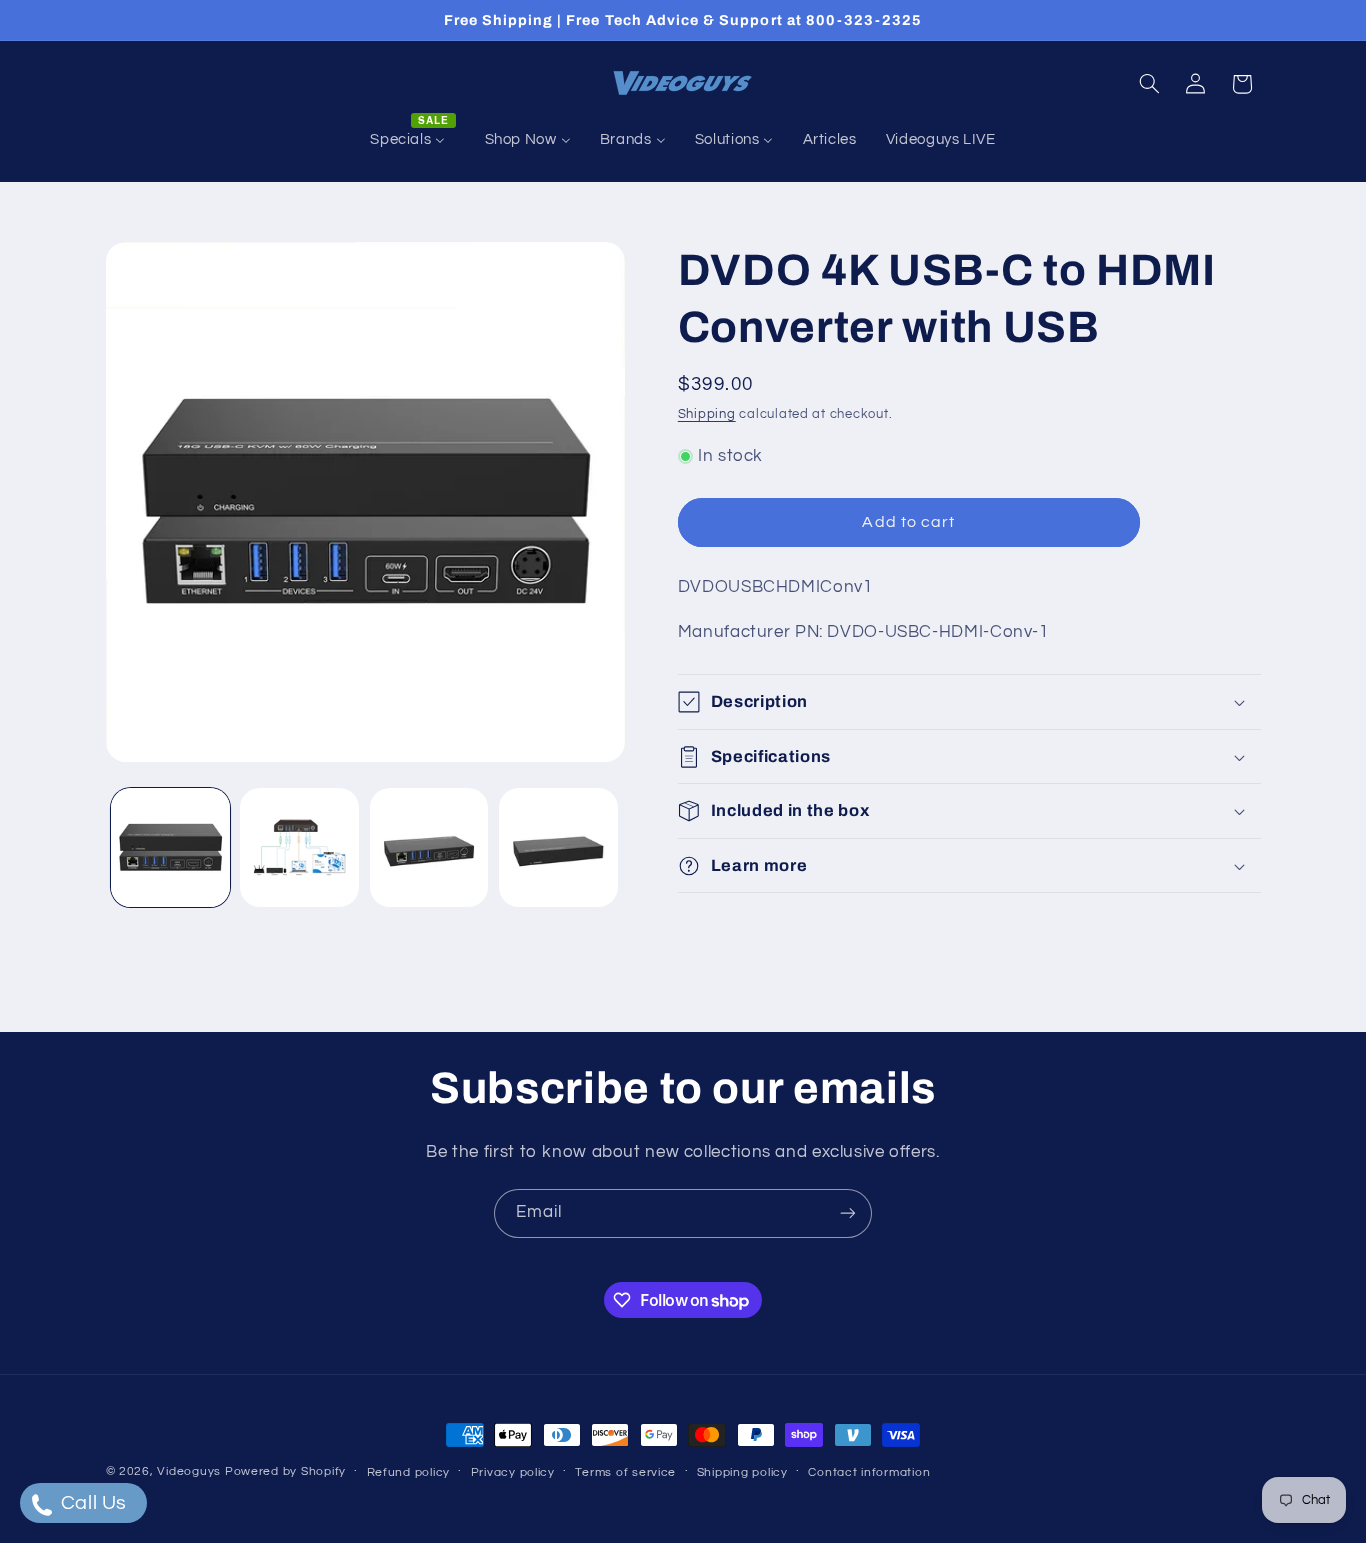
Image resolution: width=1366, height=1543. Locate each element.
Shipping (707, 414)
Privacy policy (513, 1472)
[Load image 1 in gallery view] (170, 847)
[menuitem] (413, 140)
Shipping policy (742, 1472)
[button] (1149, 84)
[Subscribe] (848, 1213)
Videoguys (189, 1471)
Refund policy (409, 1472)
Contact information (869, 1472)
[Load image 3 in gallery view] (429, 847)
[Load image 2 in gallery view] (299, 847)
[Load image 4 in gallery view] (558, 847)
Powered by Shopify (285, 1471)
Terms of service (625, 1472)
